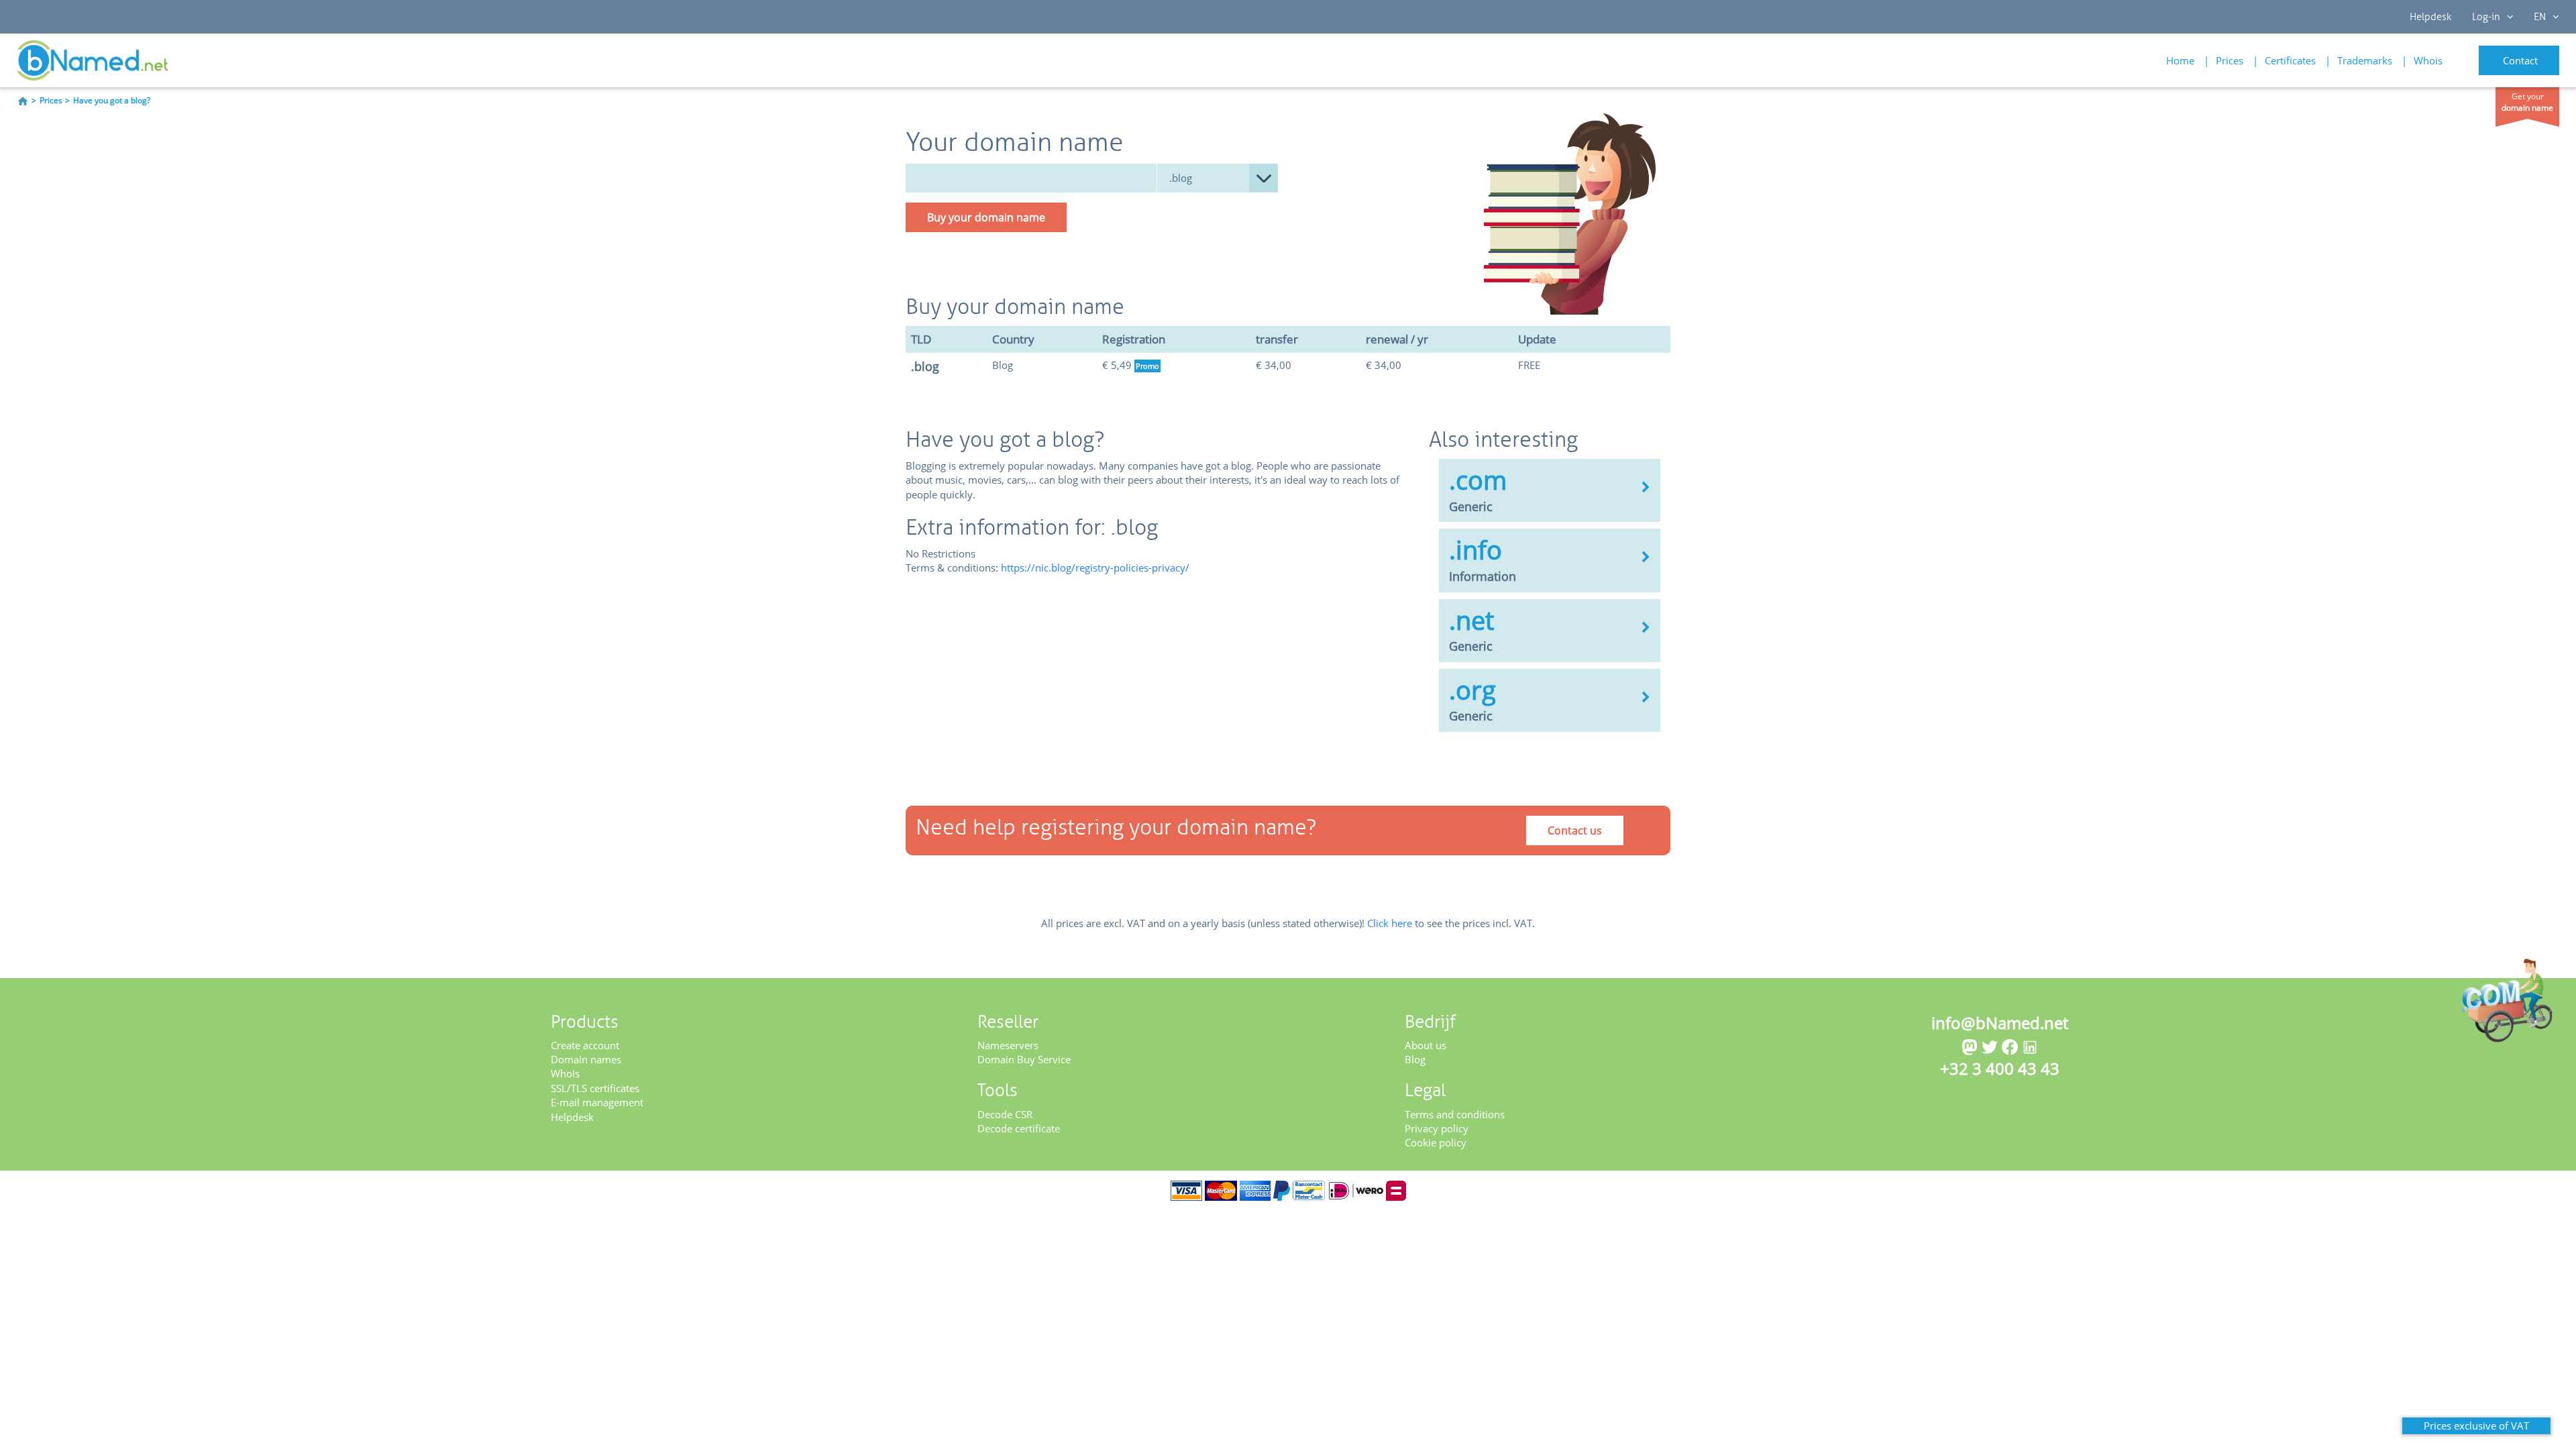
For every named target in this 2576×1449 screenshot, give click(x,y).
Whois (2428, 60)
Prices (2230, 60)
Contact (2520, 60)
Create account (585, 1045)
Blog (1415, 1059)
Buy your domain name (986, 217)
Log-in (2486, 17)
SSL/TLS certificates (595, 1088)
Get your (2527, 102)
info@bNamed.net (2000, 1023)
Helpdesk (2431, 17)
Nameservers (1008, 1045)
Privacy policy (1437, 1128)
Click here (1390, 923)
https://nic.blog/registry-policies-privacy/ (1095, 568)
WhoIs (565, 1073)
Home (2180, 60)
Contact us (1575, 830)
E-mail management (597, 1102)
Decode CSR (1005, 1114)
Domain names (586, 1059)
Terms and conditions (1455, 1114)
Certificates (2290, 60)
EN (2540, 17)
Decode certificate (1019, 1128)
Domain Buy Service (1024, 1059)
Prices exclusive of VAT (2476, 1426)
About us (1426, 1045)
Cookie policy (1436, 1142)
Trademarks (2365, 60)
